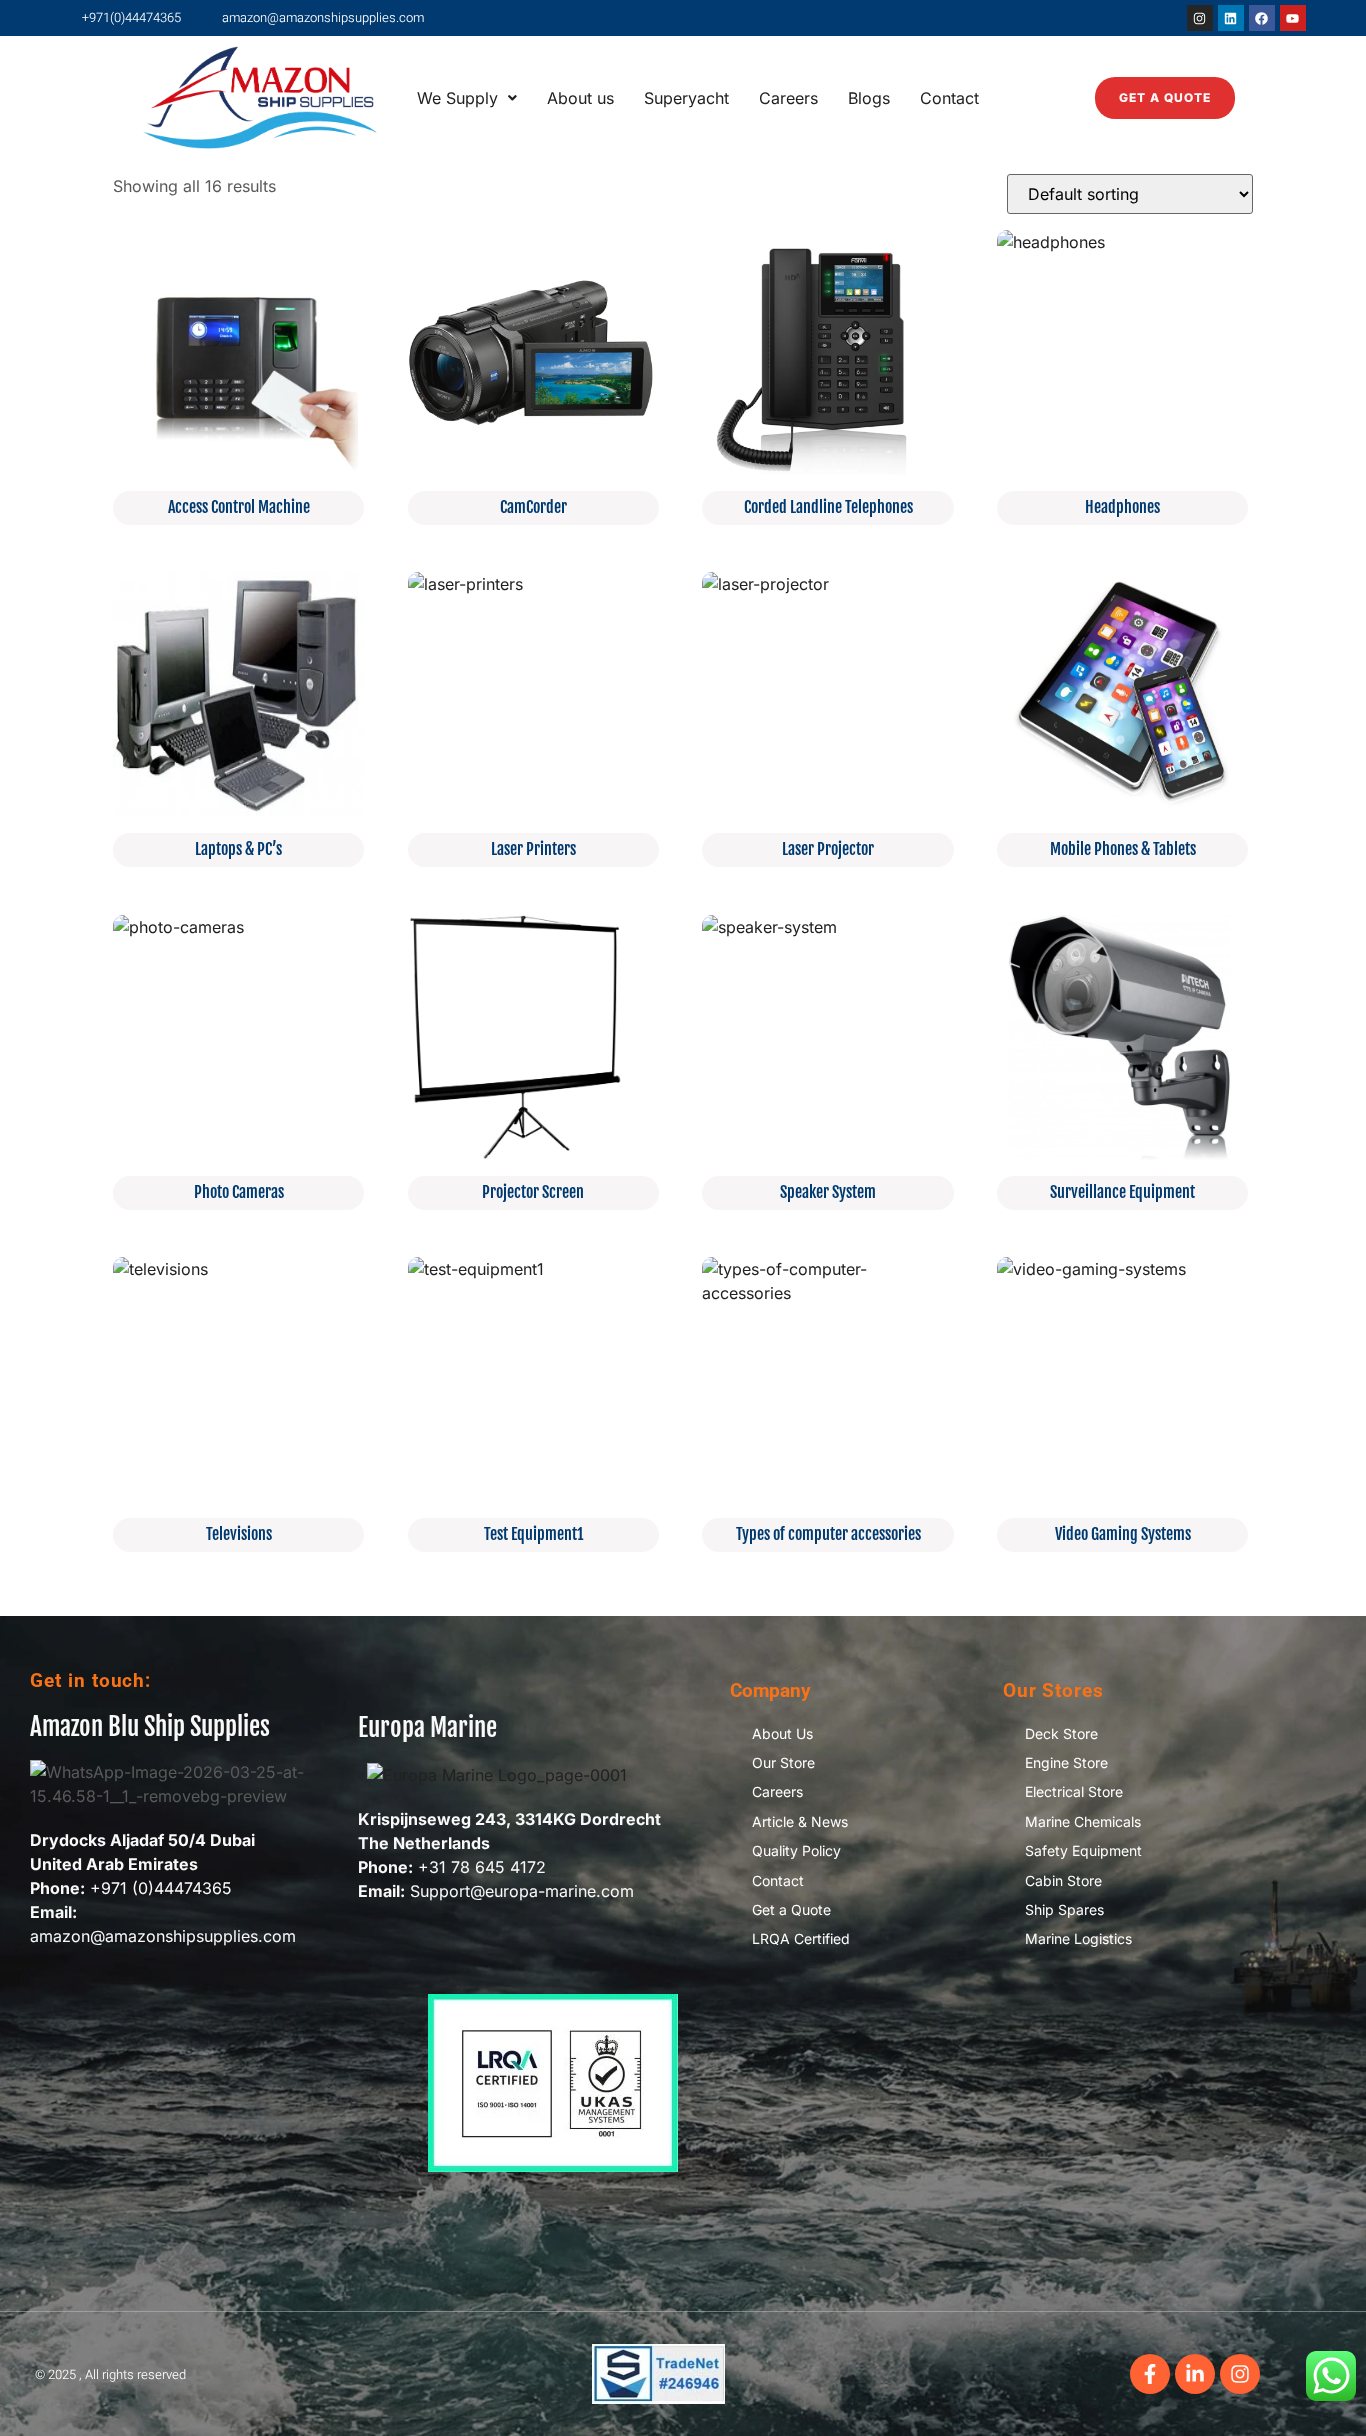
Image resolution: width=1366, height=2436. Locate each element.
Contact (949, 98)
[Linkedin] (1231, 18)
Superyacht (686, 98)
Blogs (869, 98)
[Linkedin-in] (1195, 2374)
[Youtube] (1293, 18)
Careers (788, 98)
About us (580, 98)
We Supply (457, 98)
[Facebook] (1262, 18)
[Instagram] (1200, 18)
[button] (467, 98)
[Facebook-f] (1150, 2374)
